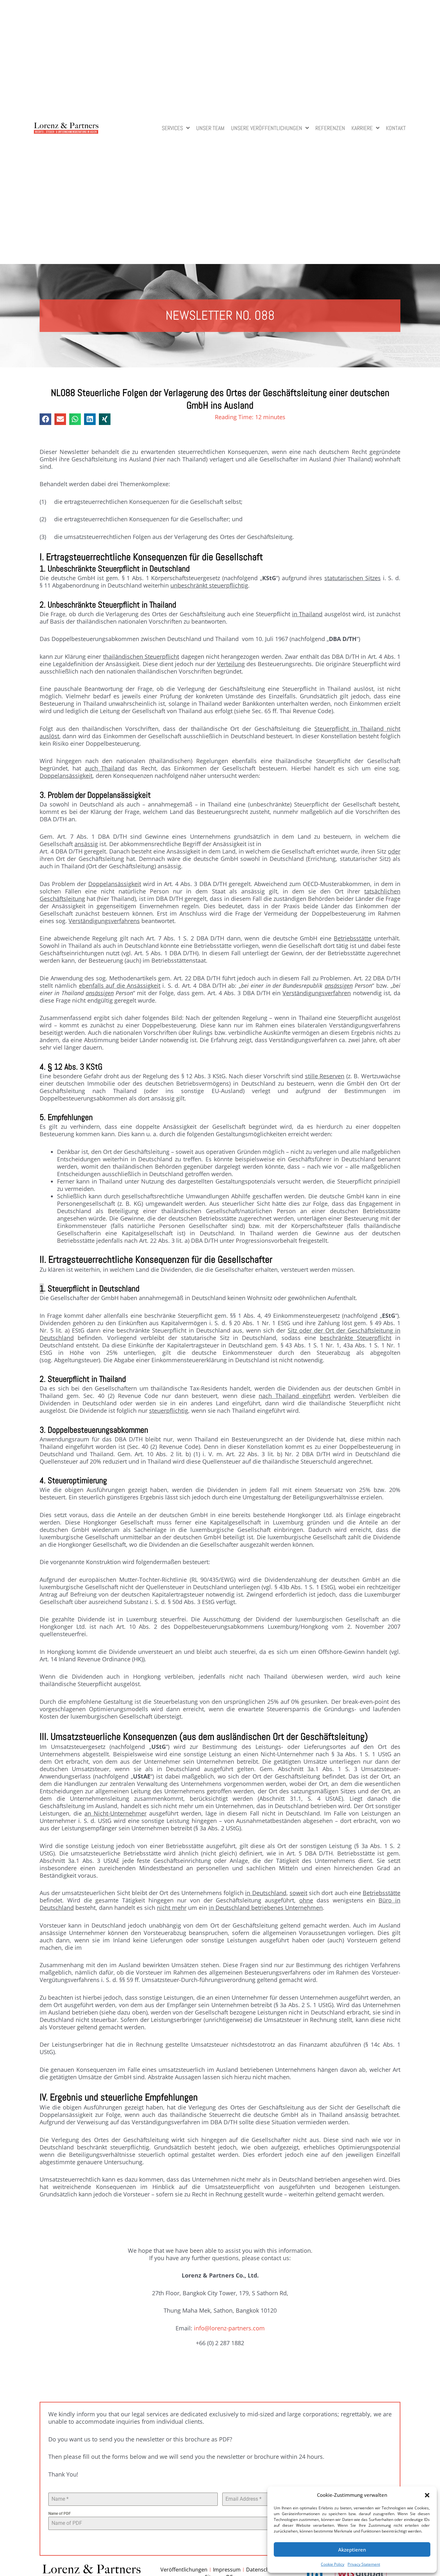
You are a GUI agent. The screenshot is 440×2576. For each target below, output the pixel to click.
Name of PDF (60, 2514)
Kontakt (396, 129)
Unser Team (210, 129)
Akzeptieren (352, 2550)
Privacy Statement (364, 2564)
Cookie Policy (333, 2564)
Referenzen (330, 129)
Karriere (362, 129)
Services (172, 129)
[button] (427, 2495)
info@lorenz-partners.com (229, 2328)
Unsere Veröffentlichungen (267, 129)
